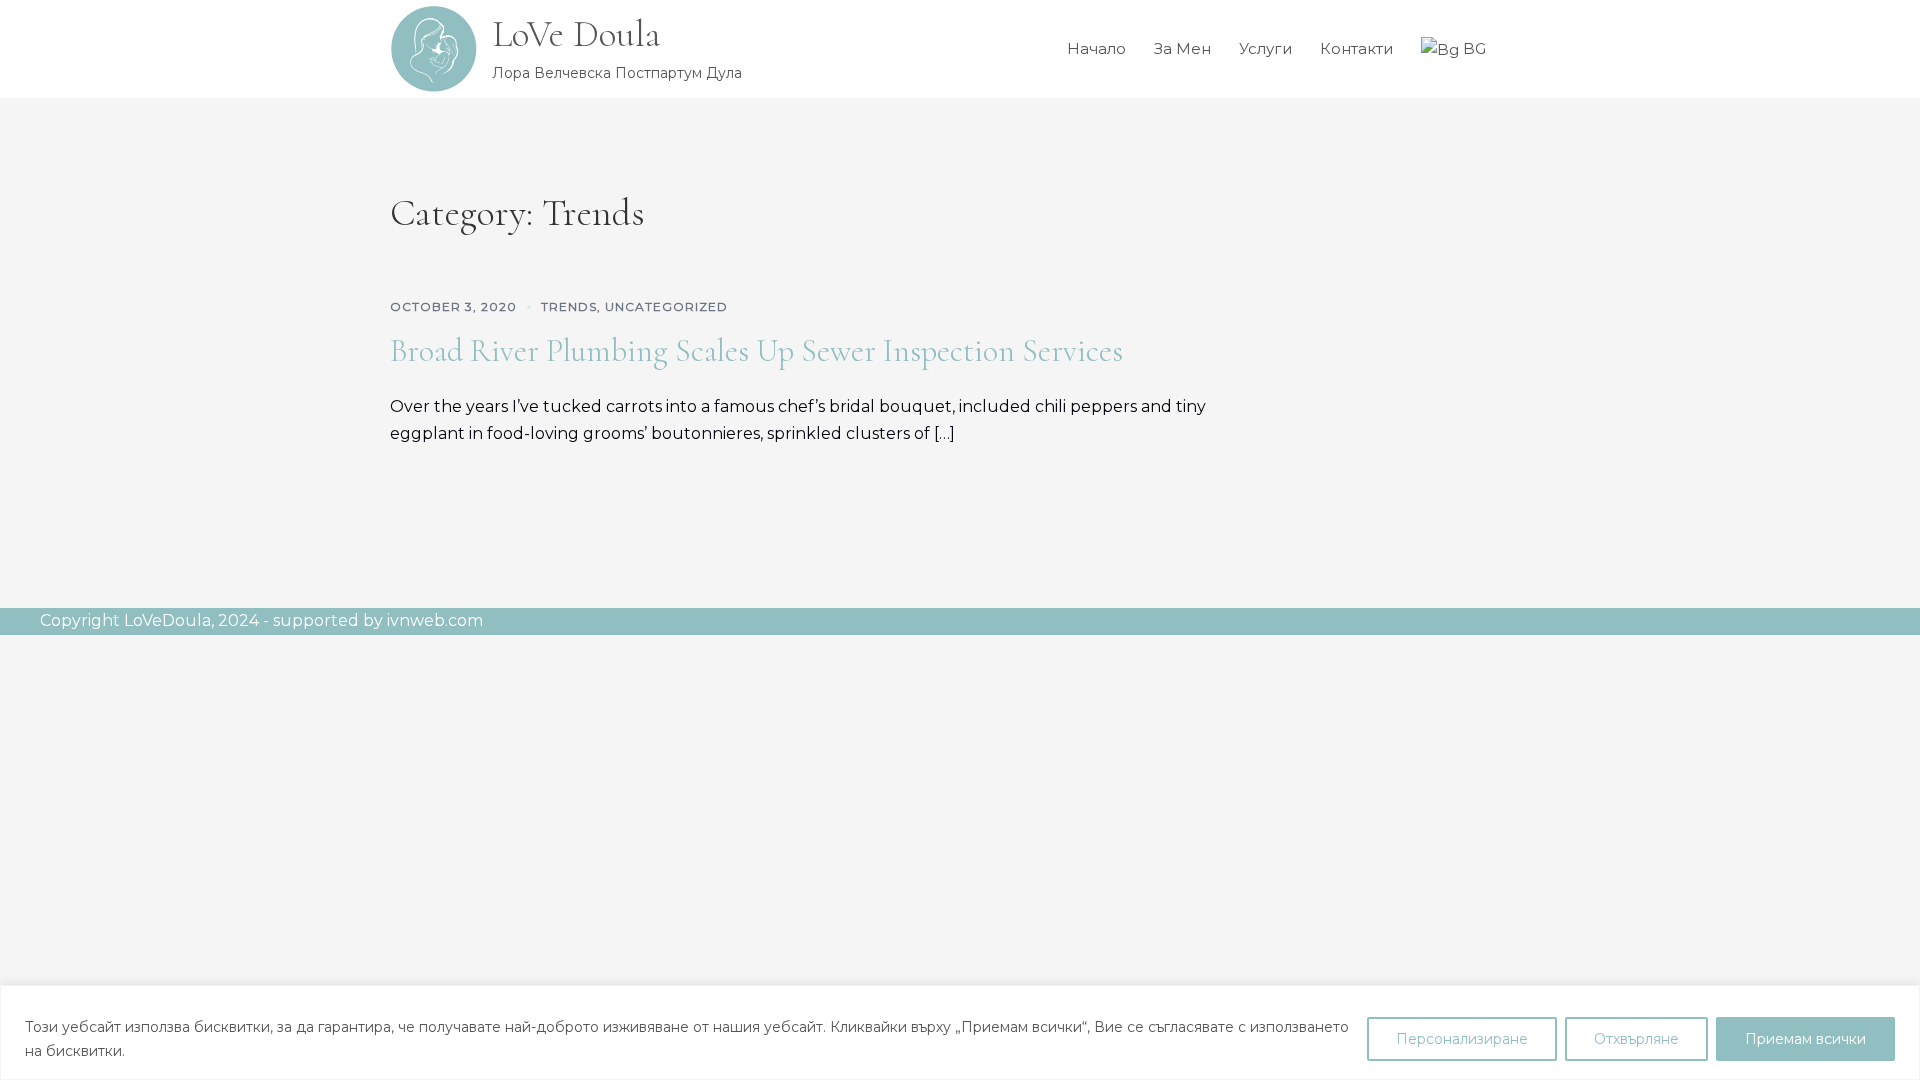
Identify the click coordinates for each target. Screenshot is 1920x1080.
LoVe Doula (576, 34)
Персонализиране (1462, 1039)
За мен (1182, 48)
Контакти (1356, 48)
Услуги (1265, 48)
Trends (569, 306)
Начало (1096, 48)
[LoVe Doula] (433, 49)
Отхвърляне (1636, 1039)
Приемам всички (1805, 1039)
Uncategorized (666, 306)
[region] (960, 1032)
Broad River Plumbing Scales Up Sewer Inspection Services (756, 350)
